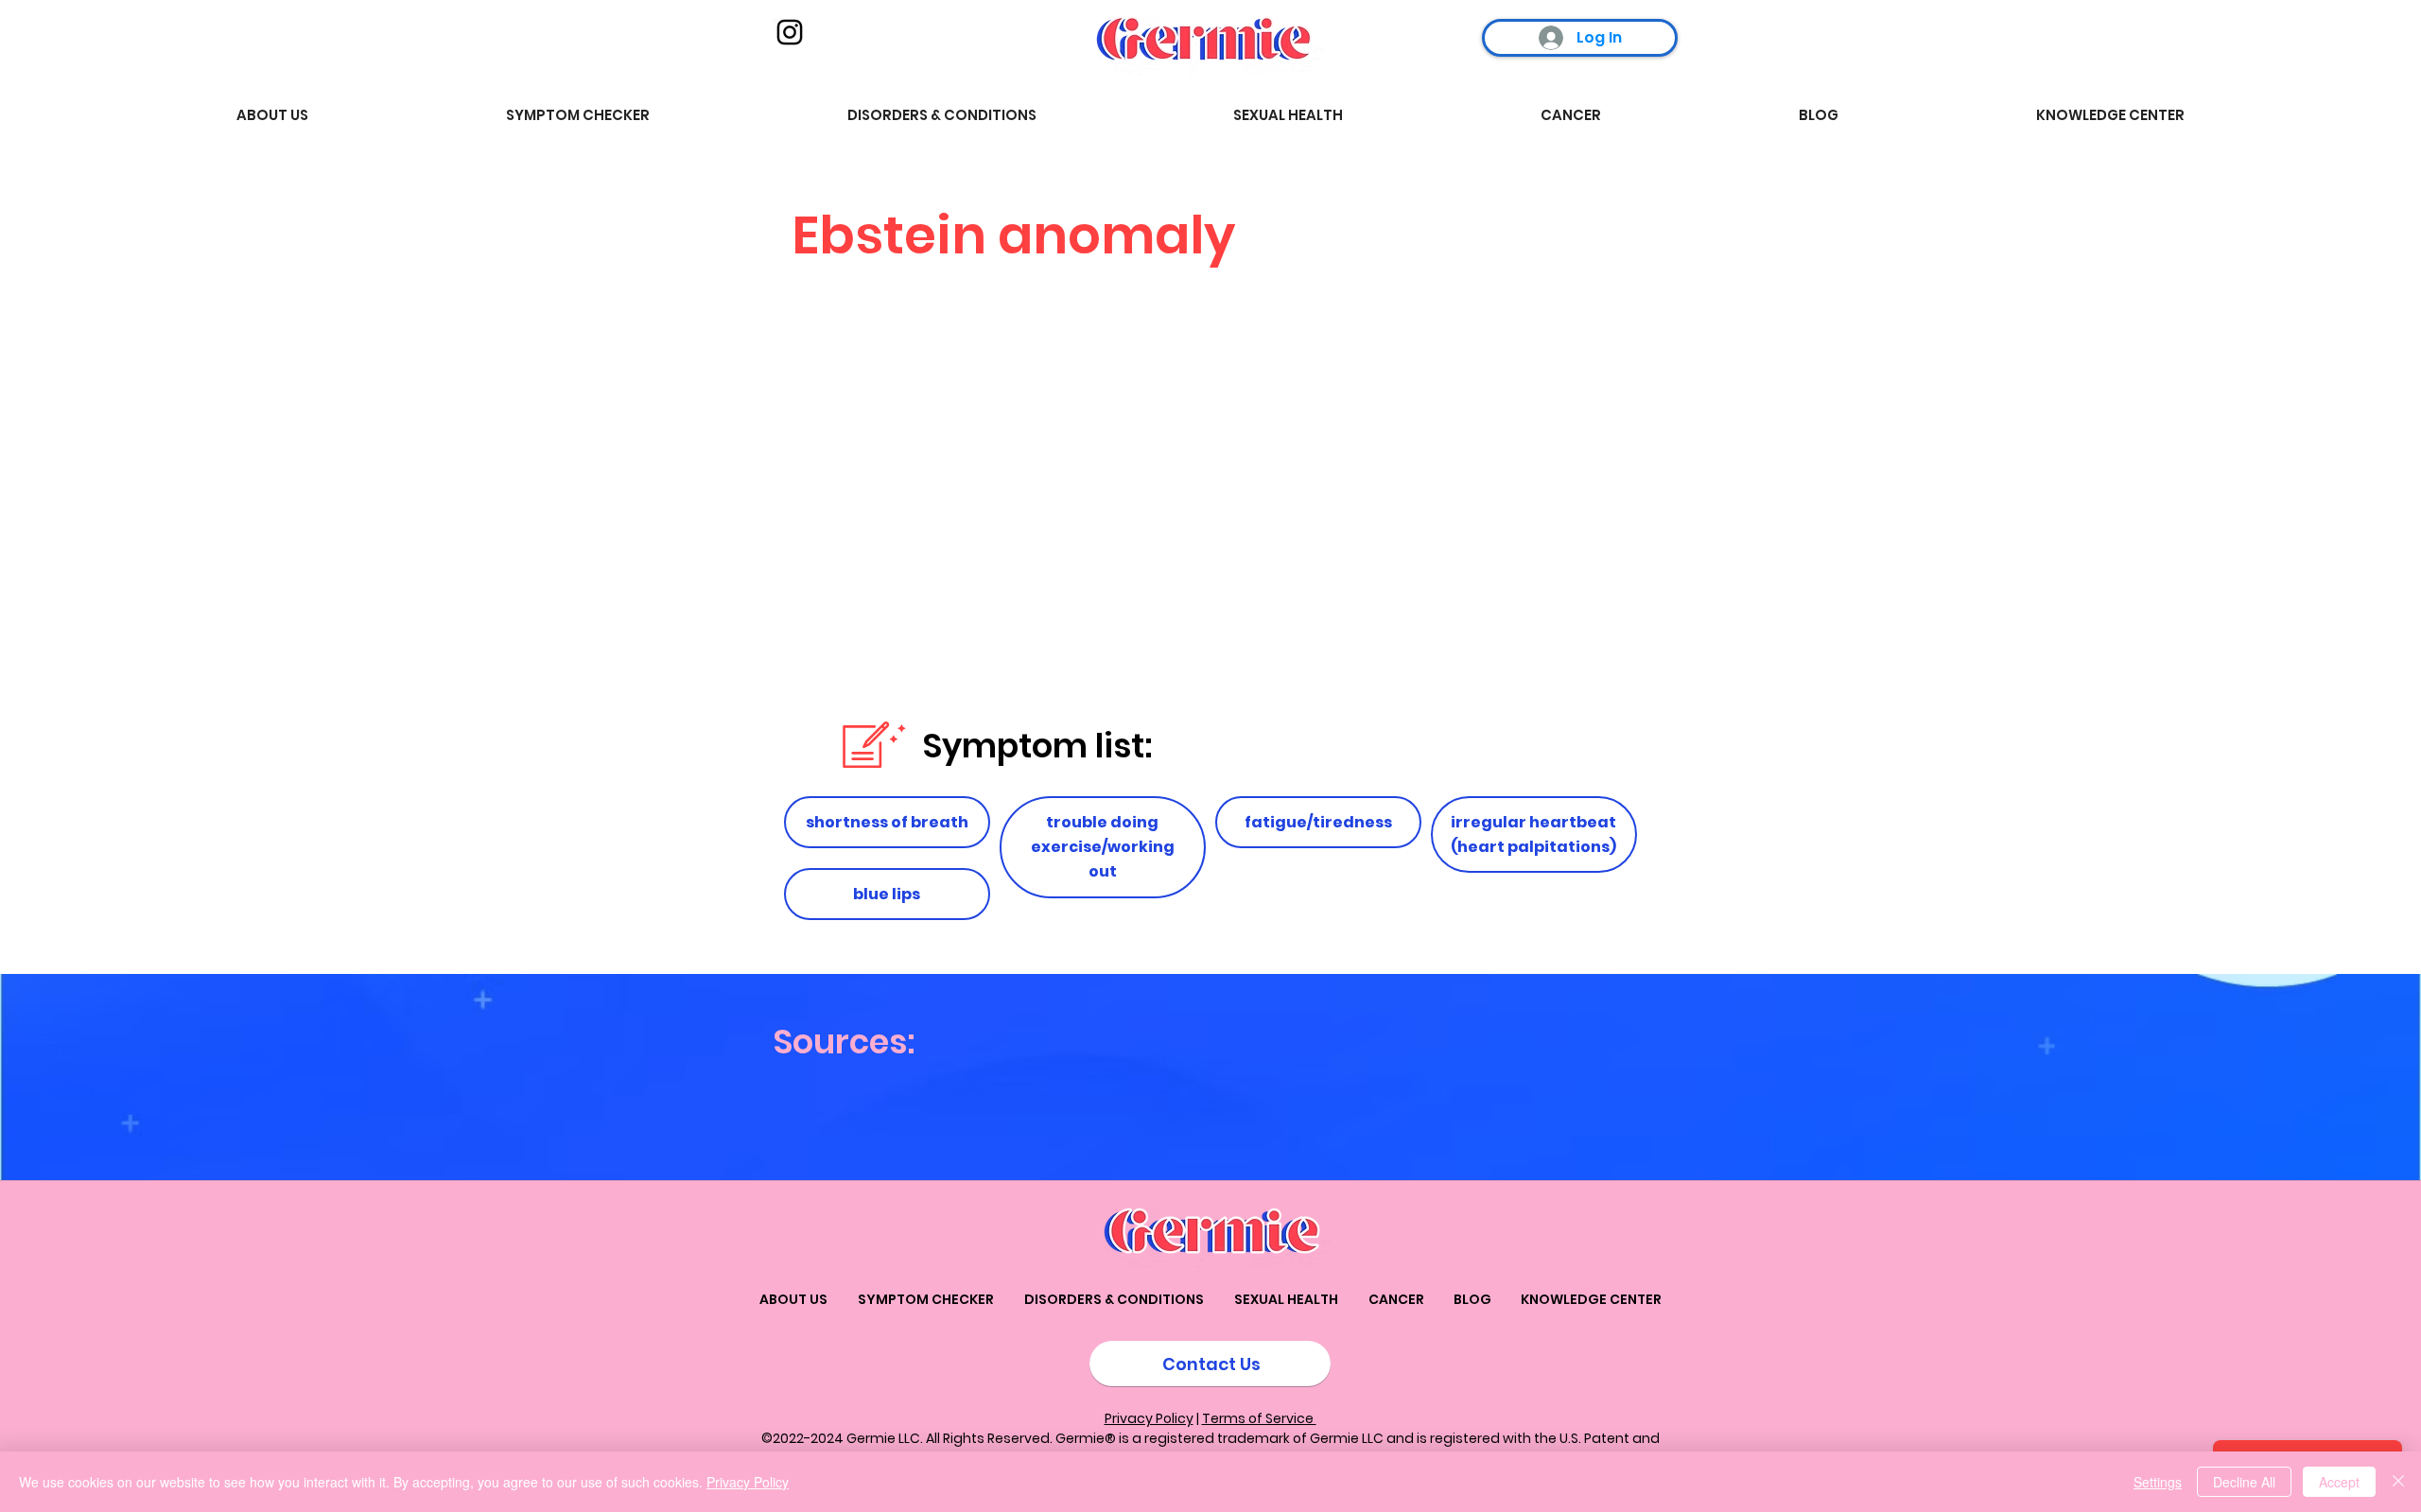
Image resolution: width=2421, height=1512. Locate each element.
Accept (2339, 1482)
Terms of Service (1259, 1418)
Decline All (2244, 1482)
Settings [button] (2158, 1482)
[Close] (2398, 1482)
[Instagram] (790, 32)
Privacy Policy (1149, 1418)
